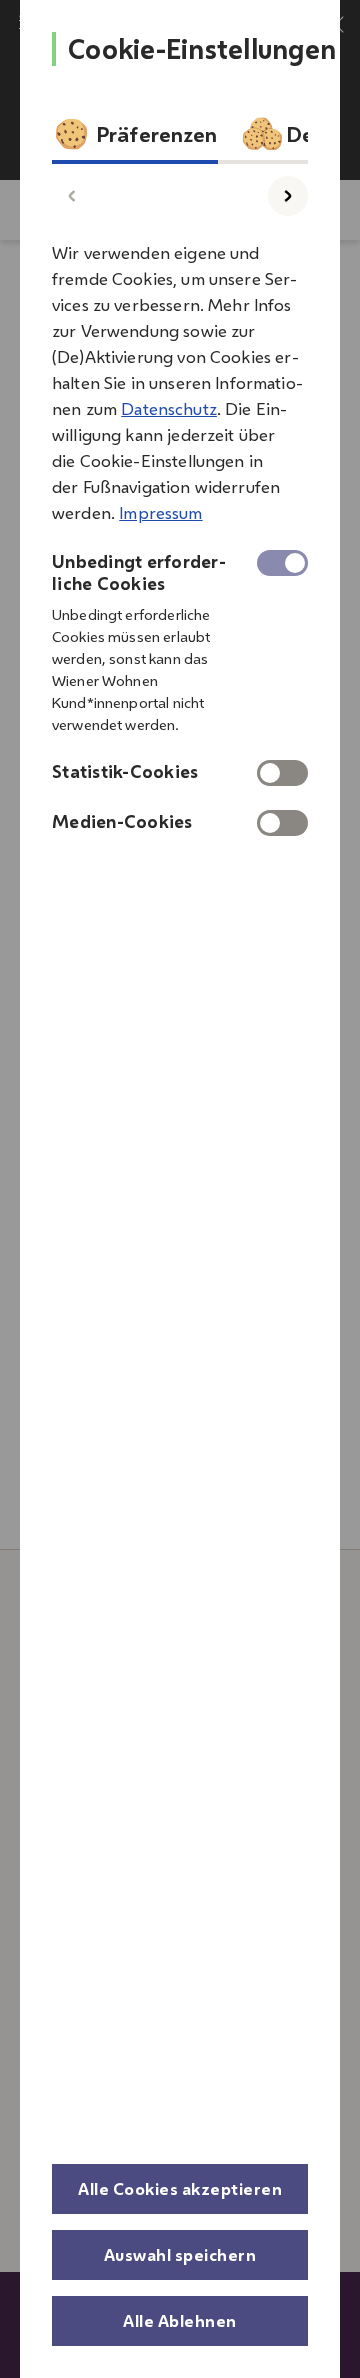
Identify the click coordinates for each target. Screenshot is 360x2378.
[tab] (135, 139)
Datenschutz (169, 409)
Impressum (160, 513)
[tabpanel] (180, 532)
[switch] (282, 773)
